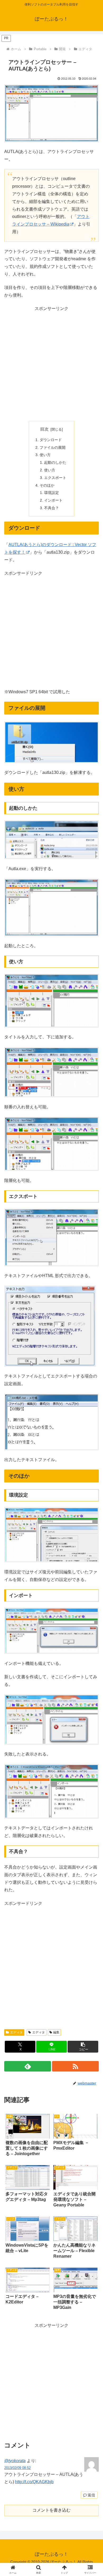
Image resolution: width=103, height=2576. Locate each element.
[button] (83, 2047)
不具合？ (51, 508)
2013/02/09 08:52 (17, 2468)
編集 (56, 2032)
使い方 (45, 455)
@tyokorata (15, 2461)
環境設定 (51, 493)
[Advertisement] (51, 364)
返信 (91, 2495)
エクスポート (55, 478)
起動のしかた (55, 462)
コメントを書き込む (51, 2510)
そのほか (47, 485)
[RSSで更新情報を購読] (75, 2066)
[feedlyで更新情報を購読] (28, 2066)
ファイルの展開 (53, 447)
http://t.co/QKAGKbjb (34, 2482)
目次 (44, 429)
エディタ (16, 2032)
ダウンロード (51, 440)
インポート (53, 500)
